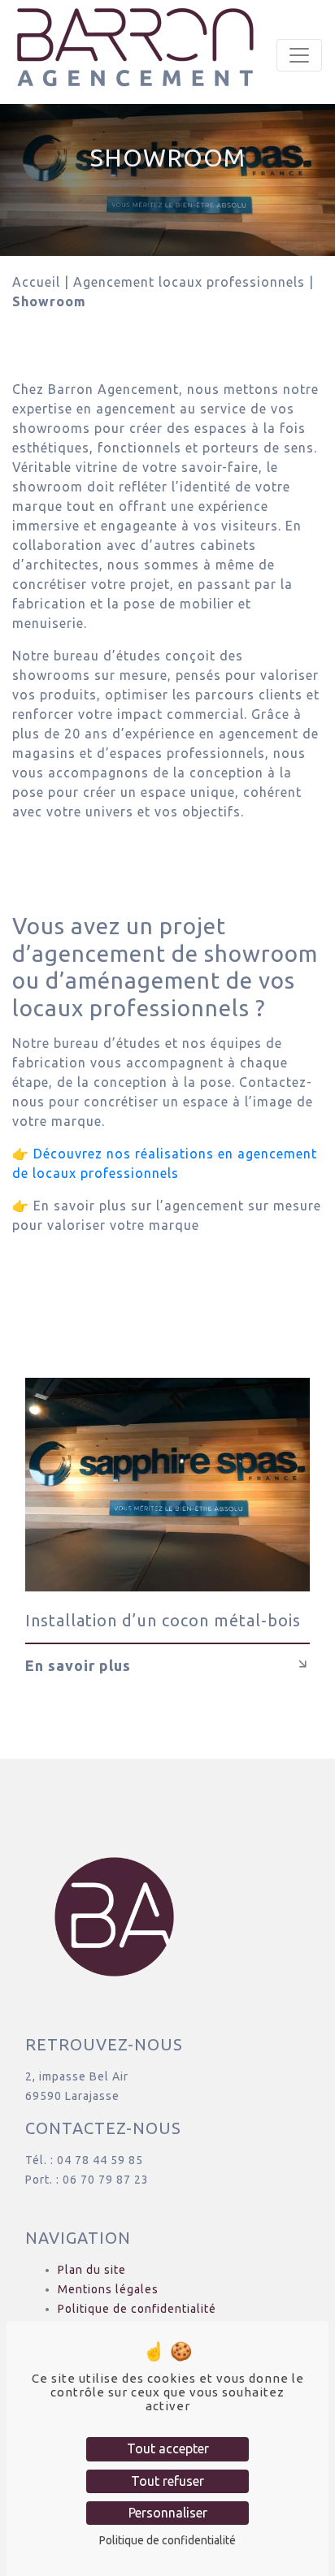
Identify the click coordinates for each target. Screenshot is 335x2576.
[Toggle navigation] (299, 55)
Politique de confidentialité (137, 2309)
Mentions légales (108, 2289)
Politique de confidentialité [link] (167, 2540)
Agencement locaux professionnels (189, 282)
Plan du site (92, 2270)
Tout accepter (168, 2448)
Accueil (36, 282)
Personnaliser (168, 2513)
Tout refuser (167, 2481)
